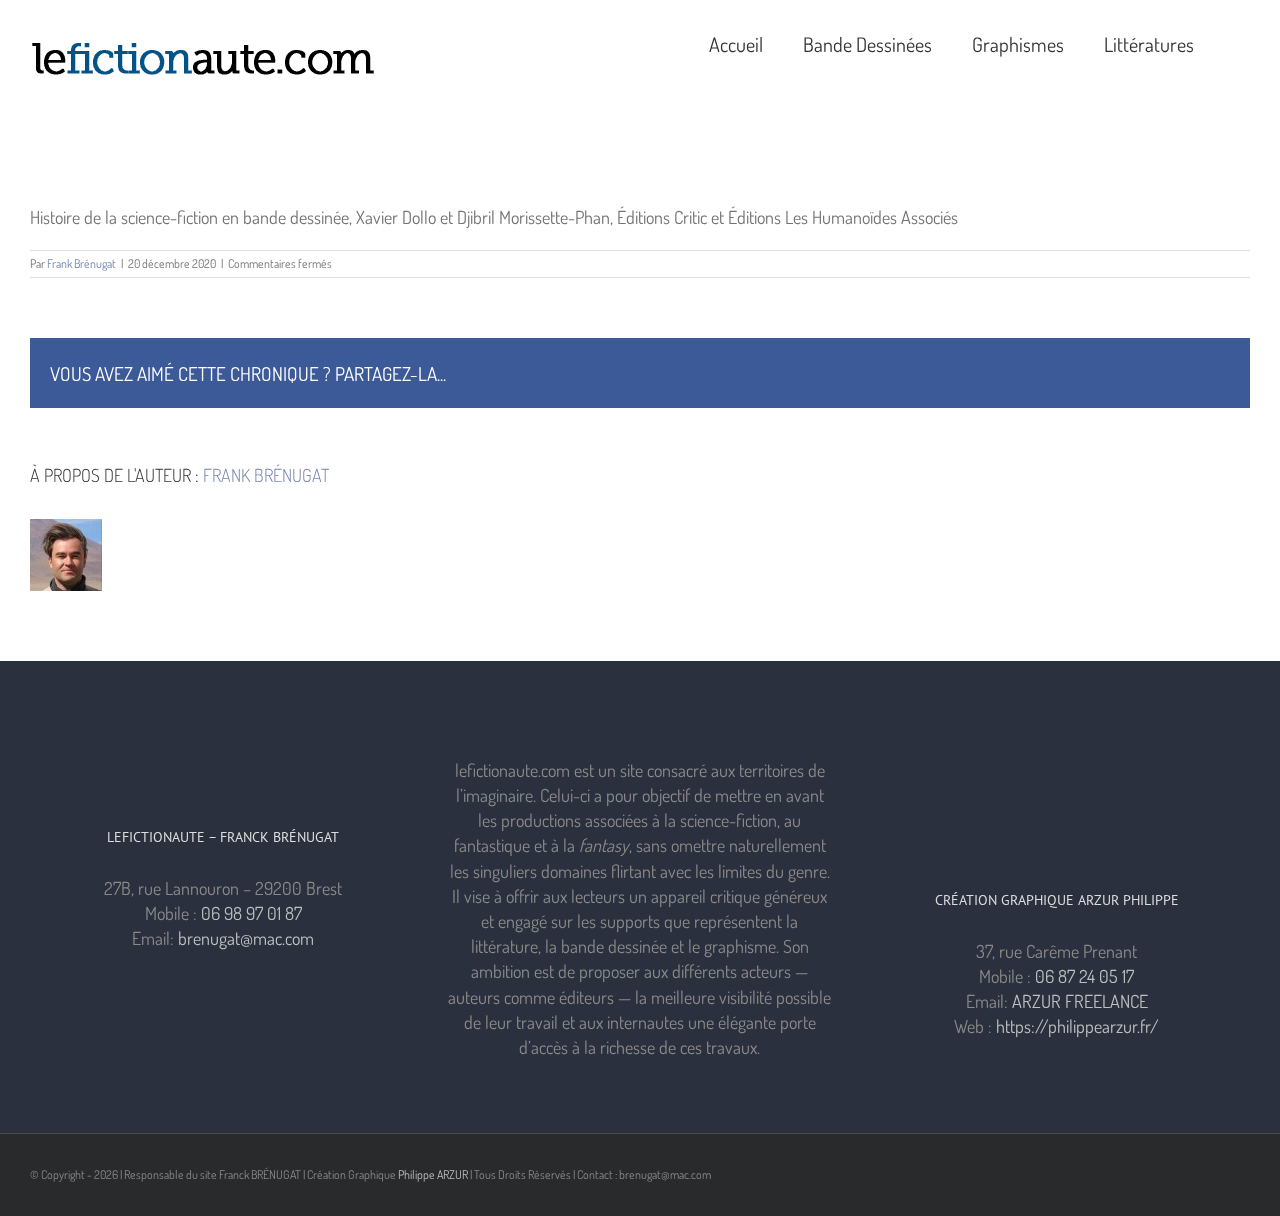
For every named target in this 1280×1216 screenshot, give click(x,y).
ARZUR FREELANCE (1080, 1001)
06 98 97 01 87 (251, 913)
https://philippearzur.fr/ (1077, 1026)
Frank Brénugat (81, 263)
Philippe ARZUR (433, 1174)
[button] (1242, 42)
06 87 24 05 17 (1084, 976)
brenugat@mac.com (246, 938)
